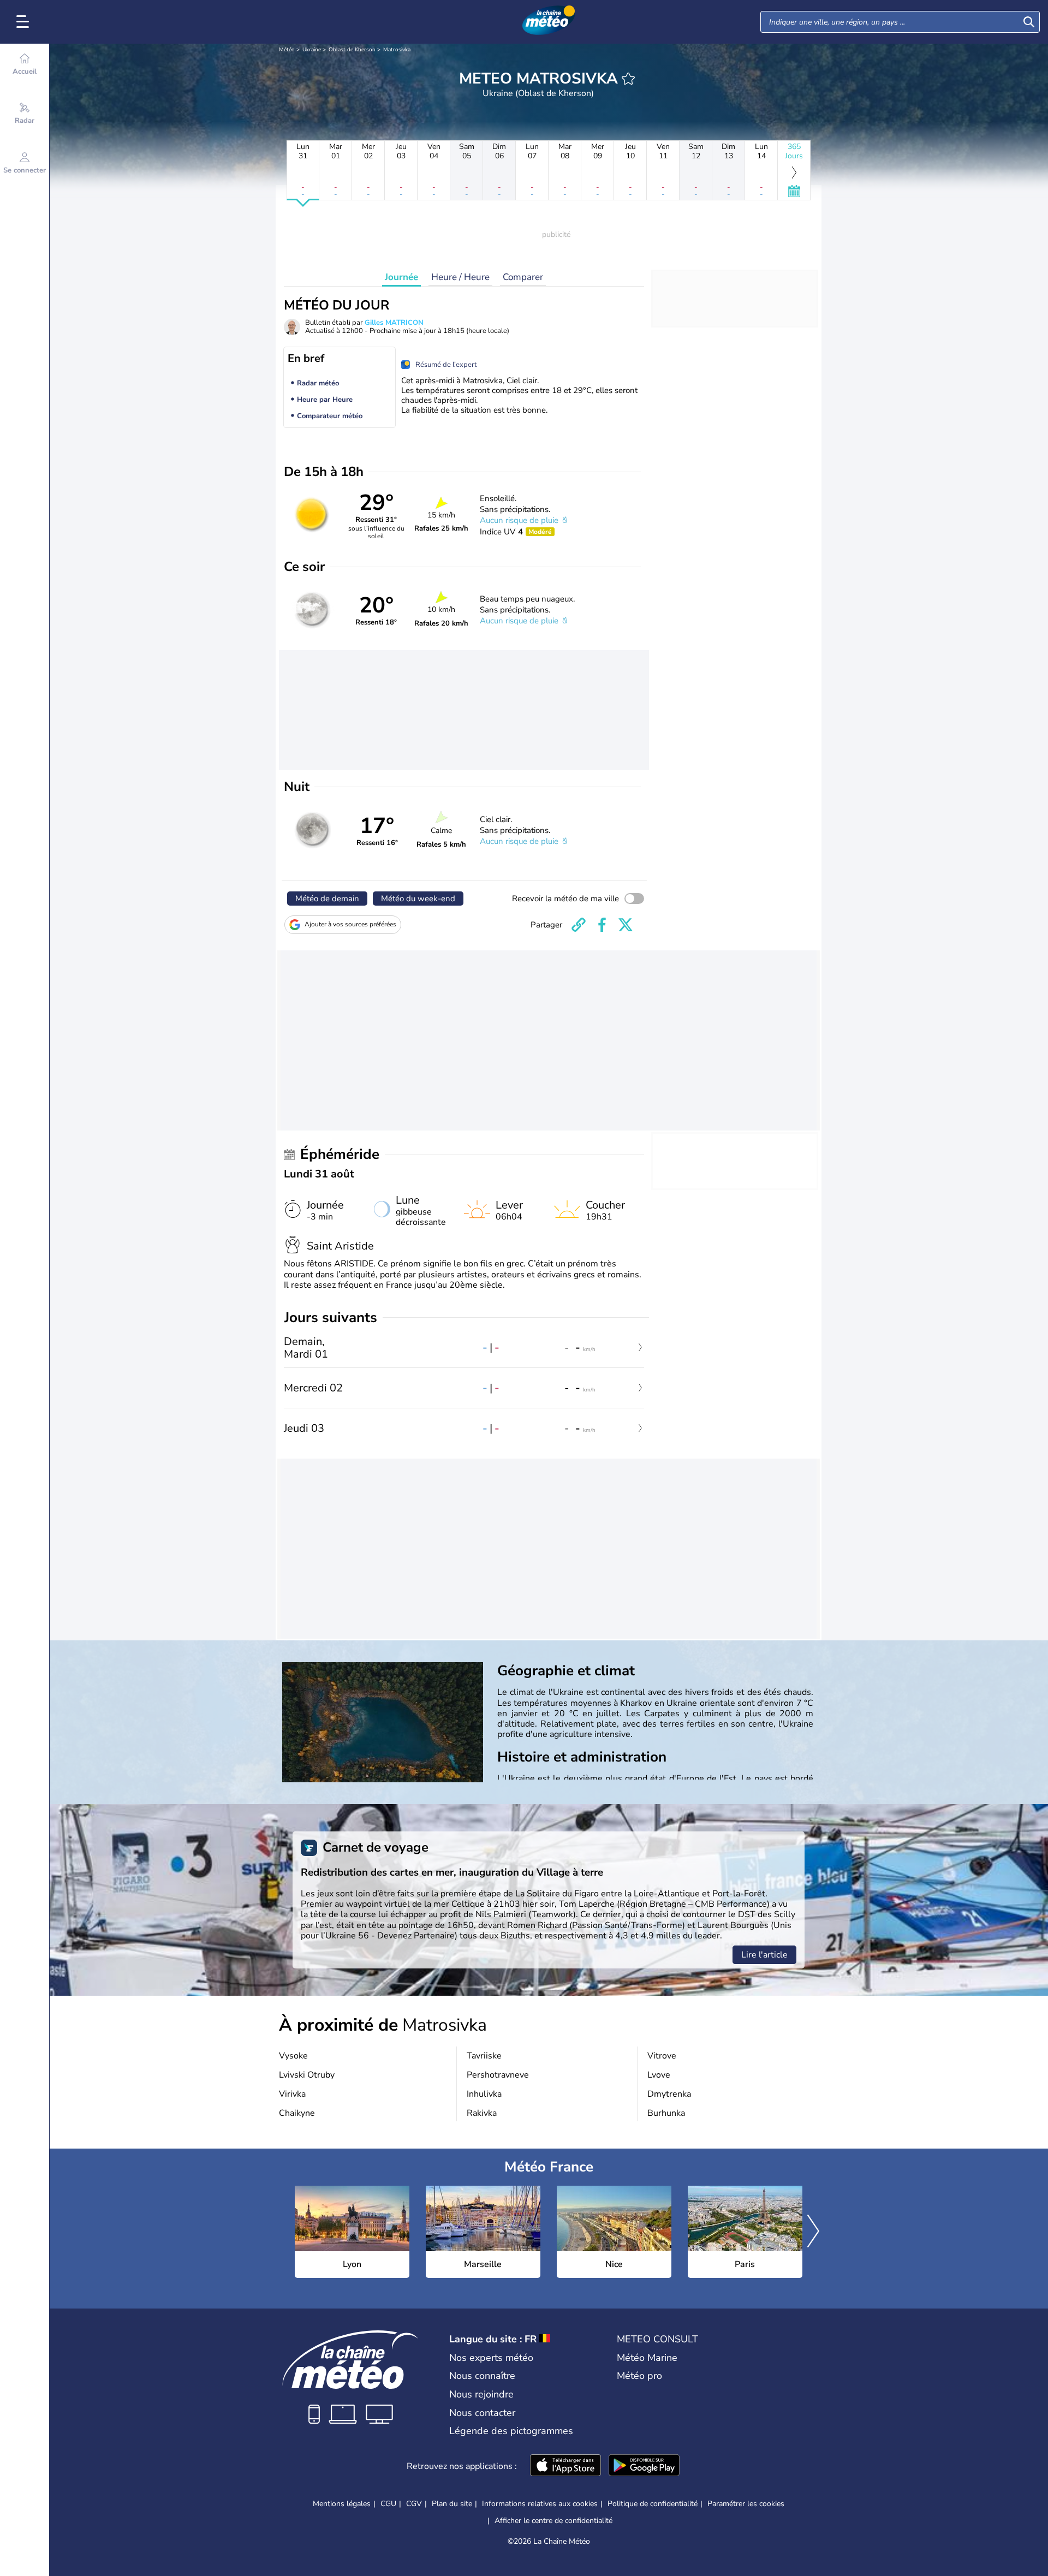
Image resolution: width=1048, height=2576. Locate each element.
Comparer (523, 277)
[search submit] (1029, 22)
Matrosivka (397, 50)
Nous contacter (482, 2413)
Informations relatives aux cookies (540, 2504)
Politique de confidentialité (653, 2504)
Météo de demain (327, 899)
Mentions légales (342, 2504)
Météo (287, 50)
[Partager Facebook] (602, 925)
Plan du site (452, 2504)
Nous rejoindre (481, 2394)
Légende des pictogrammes (511, 2431)
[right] (813, 2232)
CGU (388, 2504)
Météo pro (639, 2376)
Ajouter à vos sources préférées (350, 924)
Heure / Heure (460, 277)
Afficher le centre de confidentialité (553, 2521)
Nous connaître (482, 2376)
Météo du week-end (418, 899)
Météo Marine (647, 2358)
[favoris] (628, 79)
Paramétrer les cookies (746, 2504)
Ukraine (312, 50)
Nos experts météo (491, 2358)
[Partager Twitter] (626, 925)
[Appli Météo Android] (644, 2466)
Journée (401, 277)
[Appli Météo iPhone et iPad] (565, 2466)
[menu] (25, 22)
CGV (414, 2504)
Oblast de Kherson (352, 50)
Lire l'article (764, 1955)
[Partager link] (579, 925)
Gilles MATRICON (394, 323)
